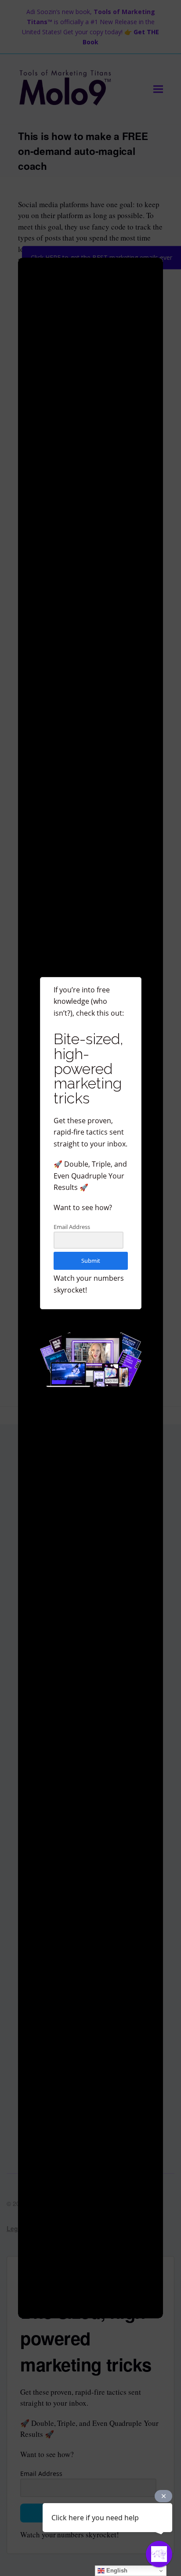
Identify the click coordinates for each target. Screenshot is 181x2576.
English (116, 2571)
